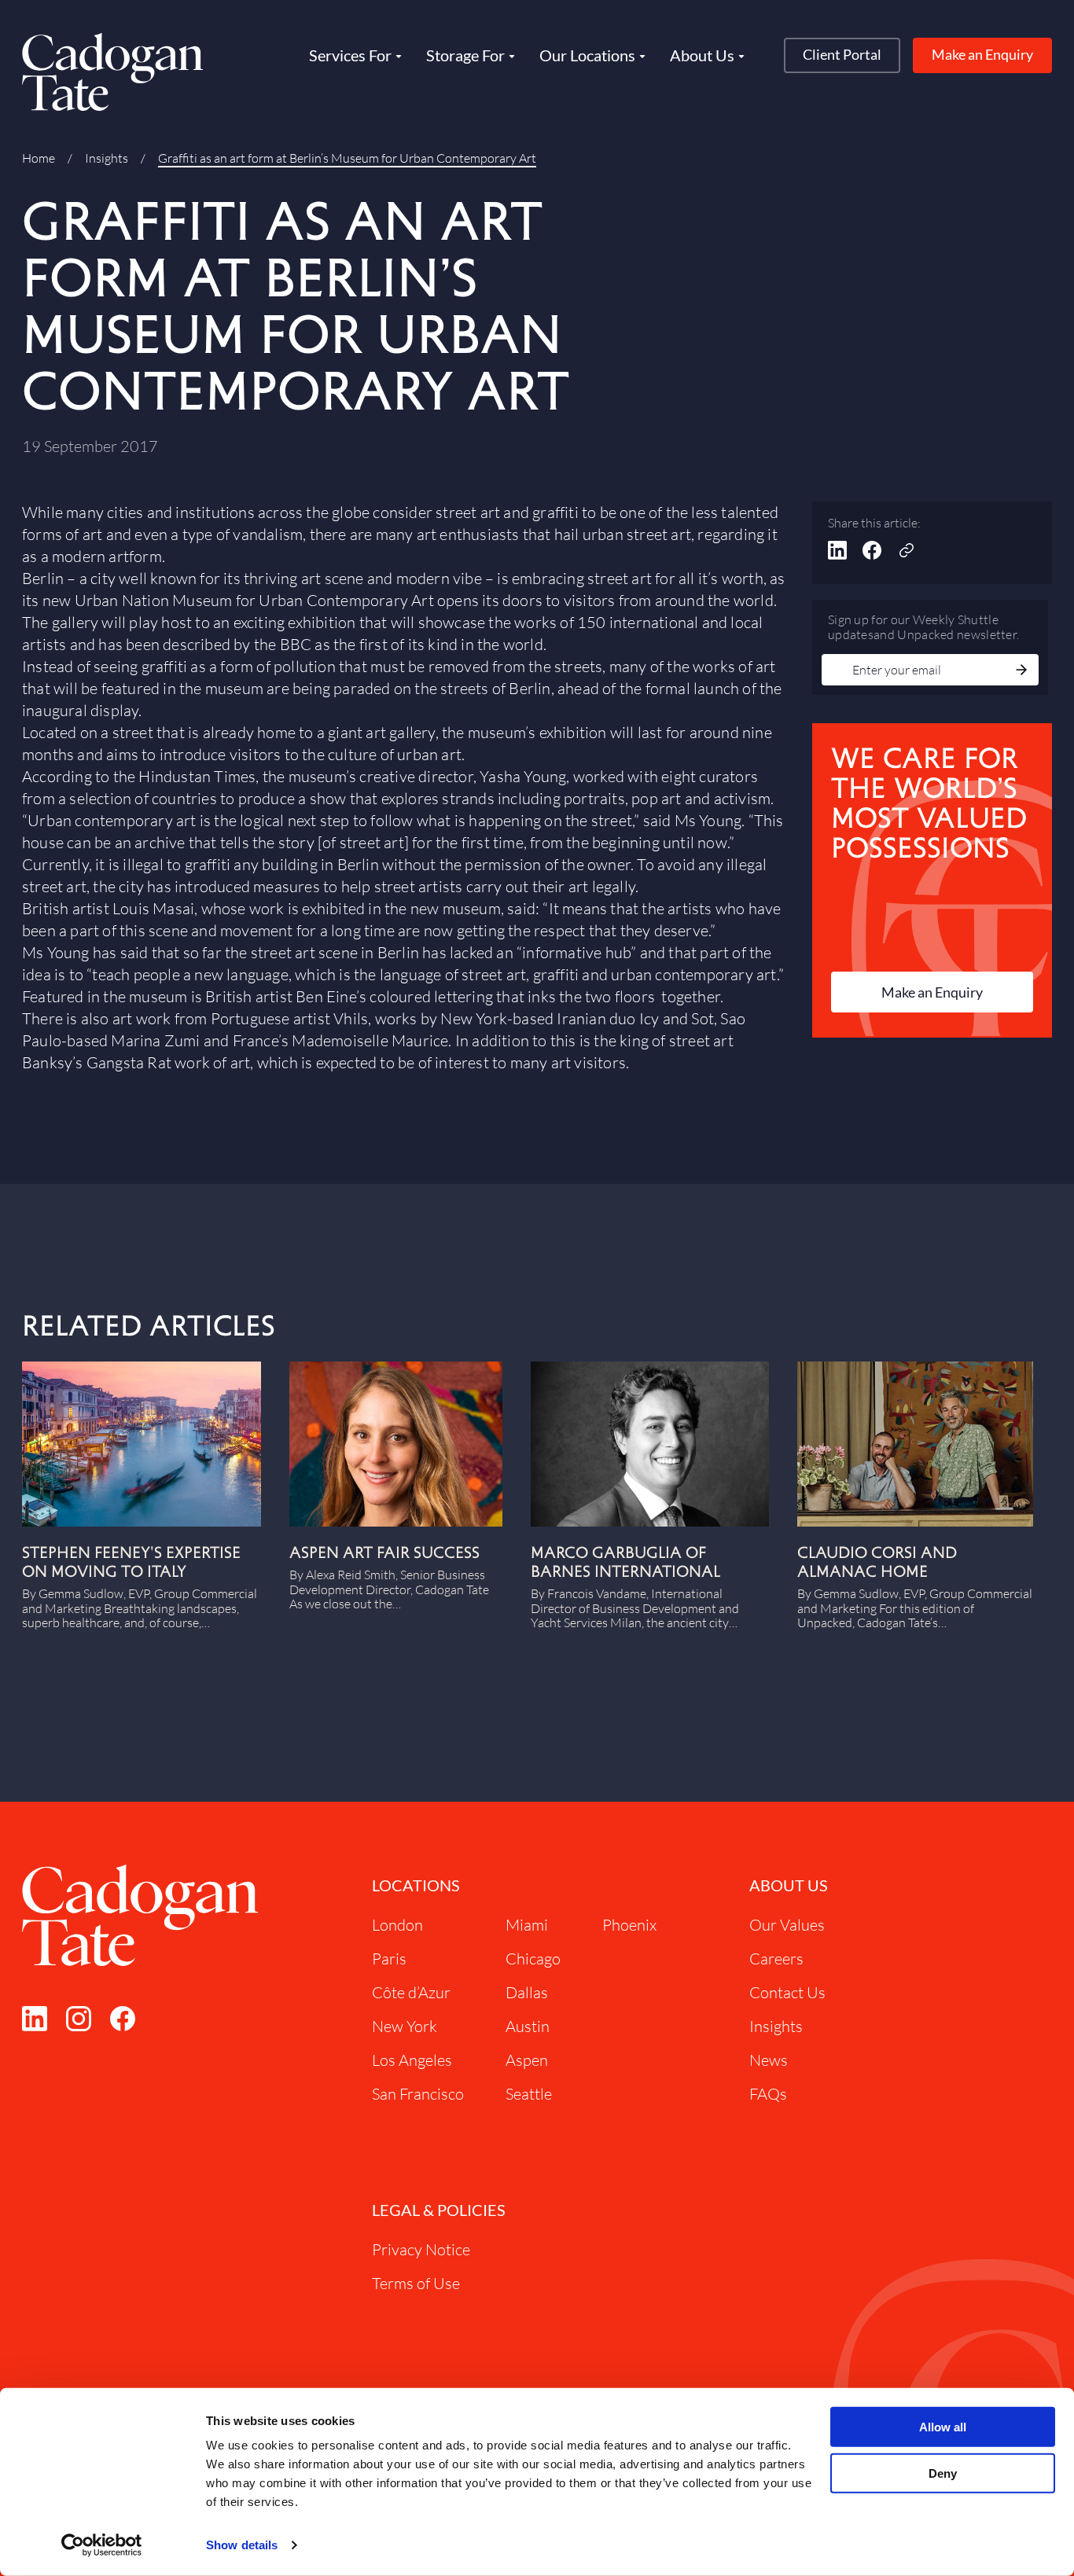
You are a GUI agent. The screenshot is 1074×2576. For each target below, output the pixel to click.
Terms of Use (416, 2283)
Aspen (527, 2060)
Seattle (529, 2094)
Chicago (533, 1959)
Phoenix (629, 1925)
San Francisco (418, 2094)
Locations (416, 1885)
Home (39, 158)
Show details (242, 2545)
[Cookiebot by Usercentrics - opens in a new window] (102, 2545)
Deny (943, 2473)
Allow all (943, 2427)
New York (405, 2026)
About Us (789, 1885)
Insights (107, 158)
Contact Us (787, 1992)
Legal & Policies (439, 2210)
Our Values (787, 1925)
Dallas (527, 1992)
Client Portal (842, 54)
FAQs (768, 2094)
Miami (527, 1925)
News (769, 2060)
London (397, 1925)
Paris (389, 1959)
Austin (528, 2026)
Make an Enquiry (982, 54)
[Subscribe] (1021, 671)
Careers (776, 1959)
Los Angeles (412, 2060)
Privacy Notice (421, 2249)
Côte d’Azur (411, 1992)
